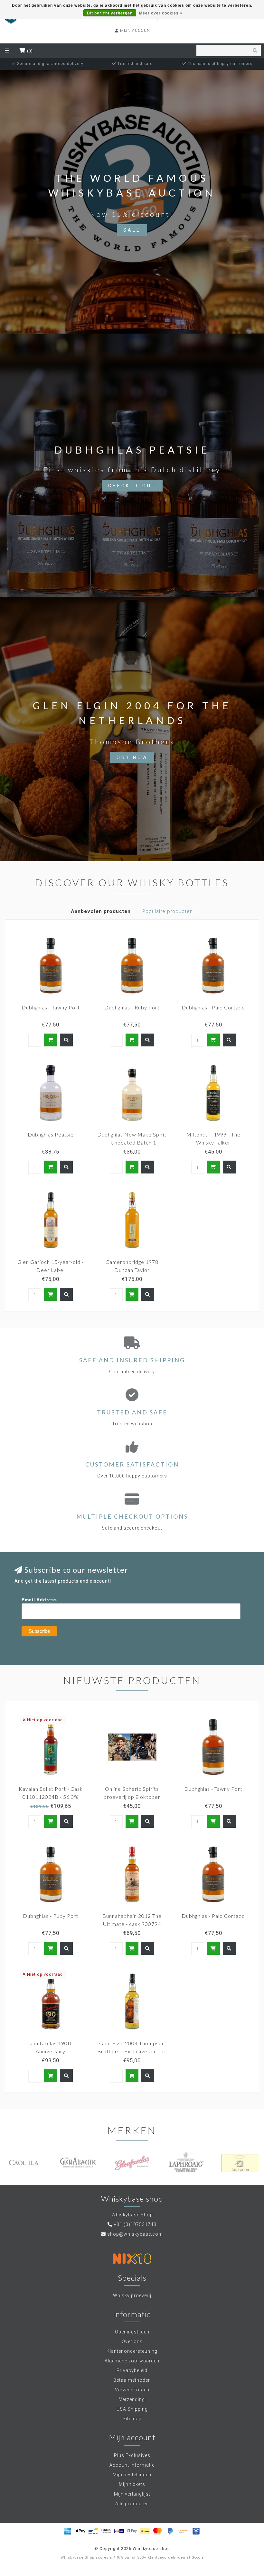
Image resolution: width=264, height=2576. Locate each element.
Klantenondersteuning (132, 2351)
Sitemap (132, 2419)
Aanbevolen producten (101, 911)
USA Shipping (132, 2409)
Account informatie (132, 2465)
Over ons (132, 2341)
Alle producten (132, 2504)
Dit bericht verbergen (110, 13)
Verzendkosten (132, 2390)
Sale (132, 230)
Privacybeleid (132, 2370)
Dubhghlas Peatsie (51, 1134)
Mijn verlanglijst (132, 2494)
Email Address (39, 1600)
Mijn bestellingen (132, 2475)
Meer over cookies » (161, 13)
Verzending (132, 2399)
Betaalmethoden (132, 2380)
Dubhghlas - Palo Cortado (213, 1007)
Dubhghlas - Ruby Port (132, 1007)
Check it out (132, 486)
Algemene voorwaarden (132, 2361)
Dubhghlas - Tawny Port (51, 1007)
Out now (132, 758)
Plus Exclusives (132, 2455)
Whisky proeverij (132, 2295)
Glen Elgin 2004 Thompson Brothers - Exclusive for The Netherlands (132, 2051)
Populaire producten (168, 911)
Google (198, 2558)
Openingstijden (132, 2332)
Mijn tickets (132, 2484)
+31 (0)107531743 (135, 2224)
